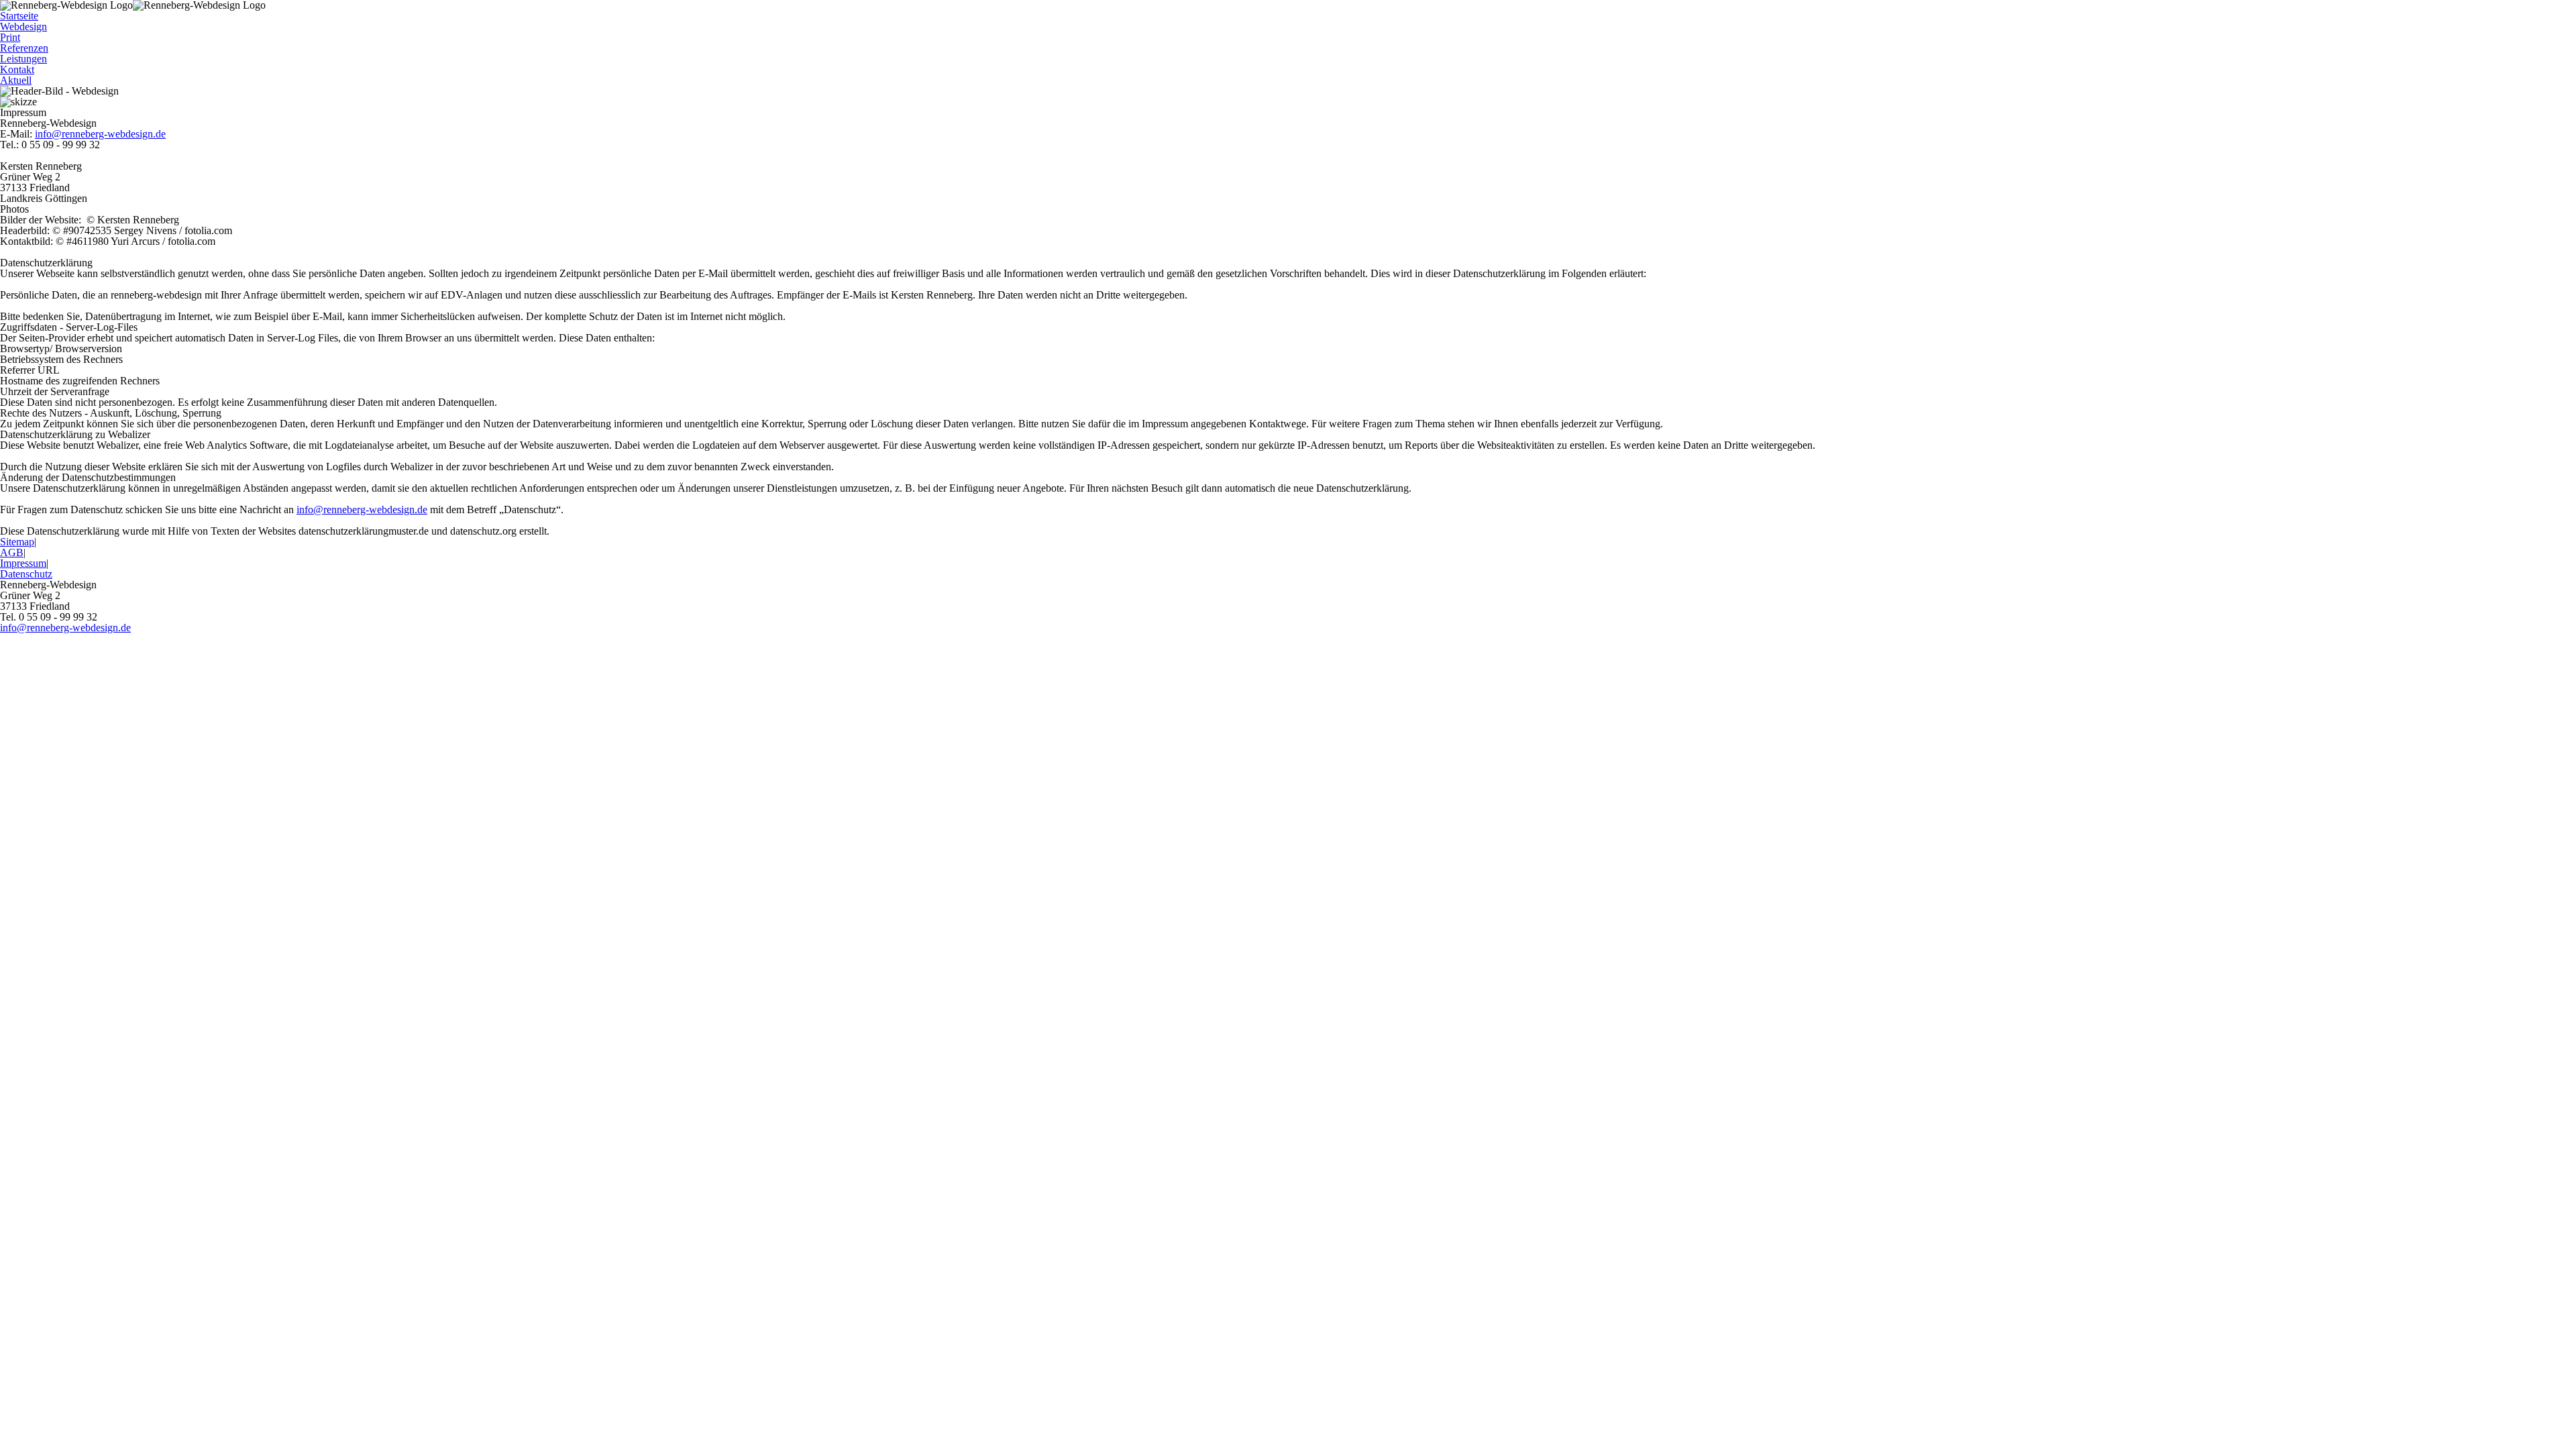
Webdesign (23, 26)
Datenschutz (26, 574)
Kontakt (17, 69)
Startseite (19, 16)
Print (10, 37)
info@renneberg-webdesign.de (100, 134)
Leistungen (23, 59)
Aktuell (16, 80)
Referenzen (24, 48)
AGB (12, 552)
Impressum (23, 563)
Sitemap (17, 542)
